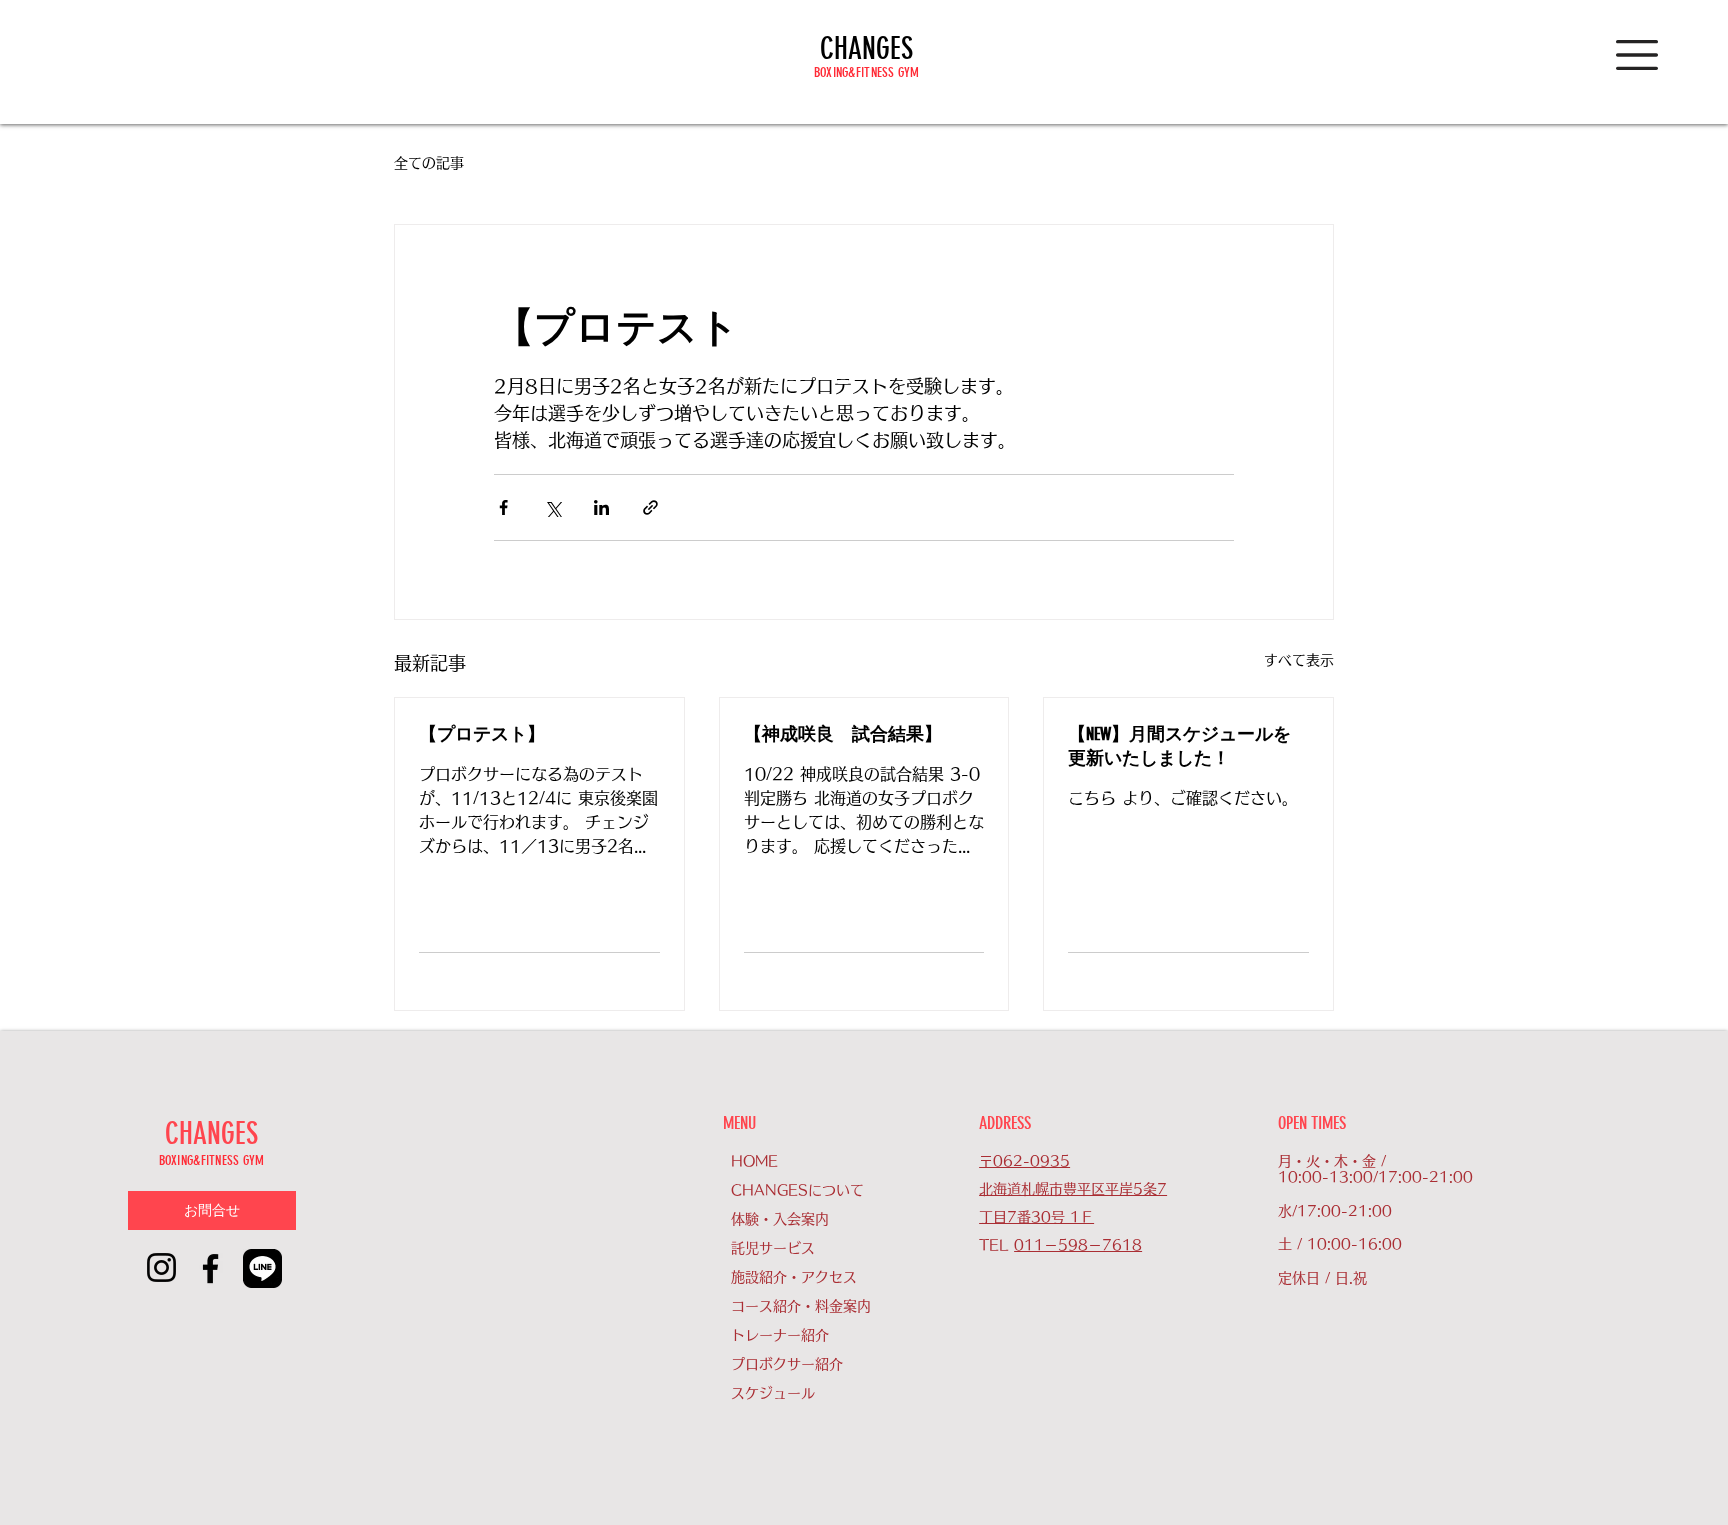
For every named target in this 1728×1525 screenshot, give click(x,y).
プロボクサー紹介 (787, 1364)
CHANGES (866, 49)
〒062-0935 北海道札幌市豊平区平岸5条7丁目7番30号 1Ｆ (1073, 1189)
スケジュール (773, 1393)
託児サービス (773, 1248)
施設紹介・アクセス (794, 1277)
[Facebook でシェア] (503, 507)
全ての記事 (429, 163)
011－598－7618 (1078, 1245)
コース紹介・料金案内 (801, 1306)
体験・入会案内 (780, 1219)
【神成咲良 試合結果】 (843, 734)
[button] (1637, 55)
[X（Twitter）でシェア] (552, 507)
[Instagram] (161, 1267)
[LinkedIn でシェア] (601, 507)
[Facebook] (210, 1268)
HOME (754, 1161)
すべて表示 (1299, 660)
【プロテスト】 (482, 734)
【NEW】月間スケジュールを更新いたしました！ (1179, 746)
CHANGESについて (797, 1190)
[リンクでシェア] (650, 507)
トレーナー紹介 (780, 1335)
